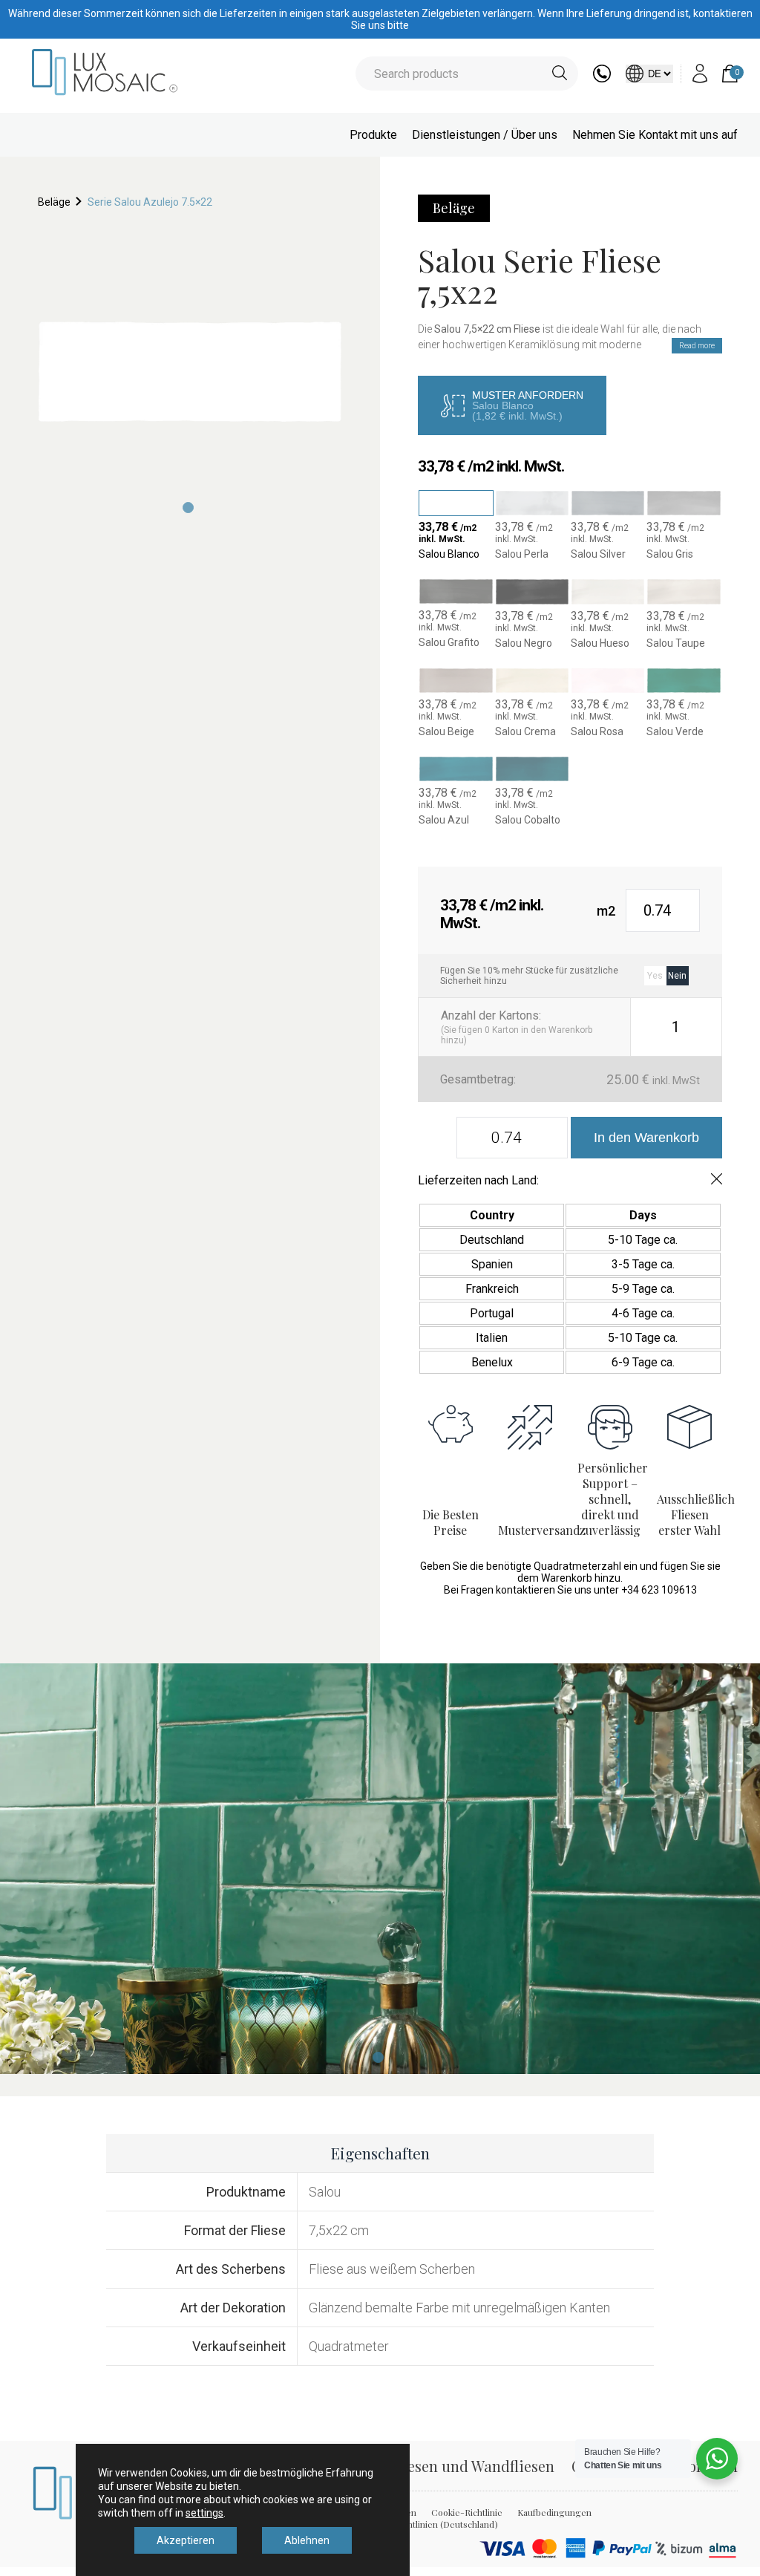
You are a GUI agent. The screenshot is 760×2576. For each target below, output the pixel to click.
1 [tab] (378, 2057)
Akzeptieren (186, 2540)
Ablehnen (307, 2540)
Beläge (54, 202)
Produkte (373, 135)
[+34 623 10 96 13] (602, 78)
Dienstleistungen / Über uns (485, 135)
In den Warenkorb (646, 1138)
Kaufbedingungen (554, 2512)
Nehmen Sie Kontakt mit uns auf (655, 135)
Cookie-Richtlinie (467, 2512)
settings (204, 2513)
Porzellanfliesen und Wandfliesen (442, 2466)
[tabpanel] (190, 372)
